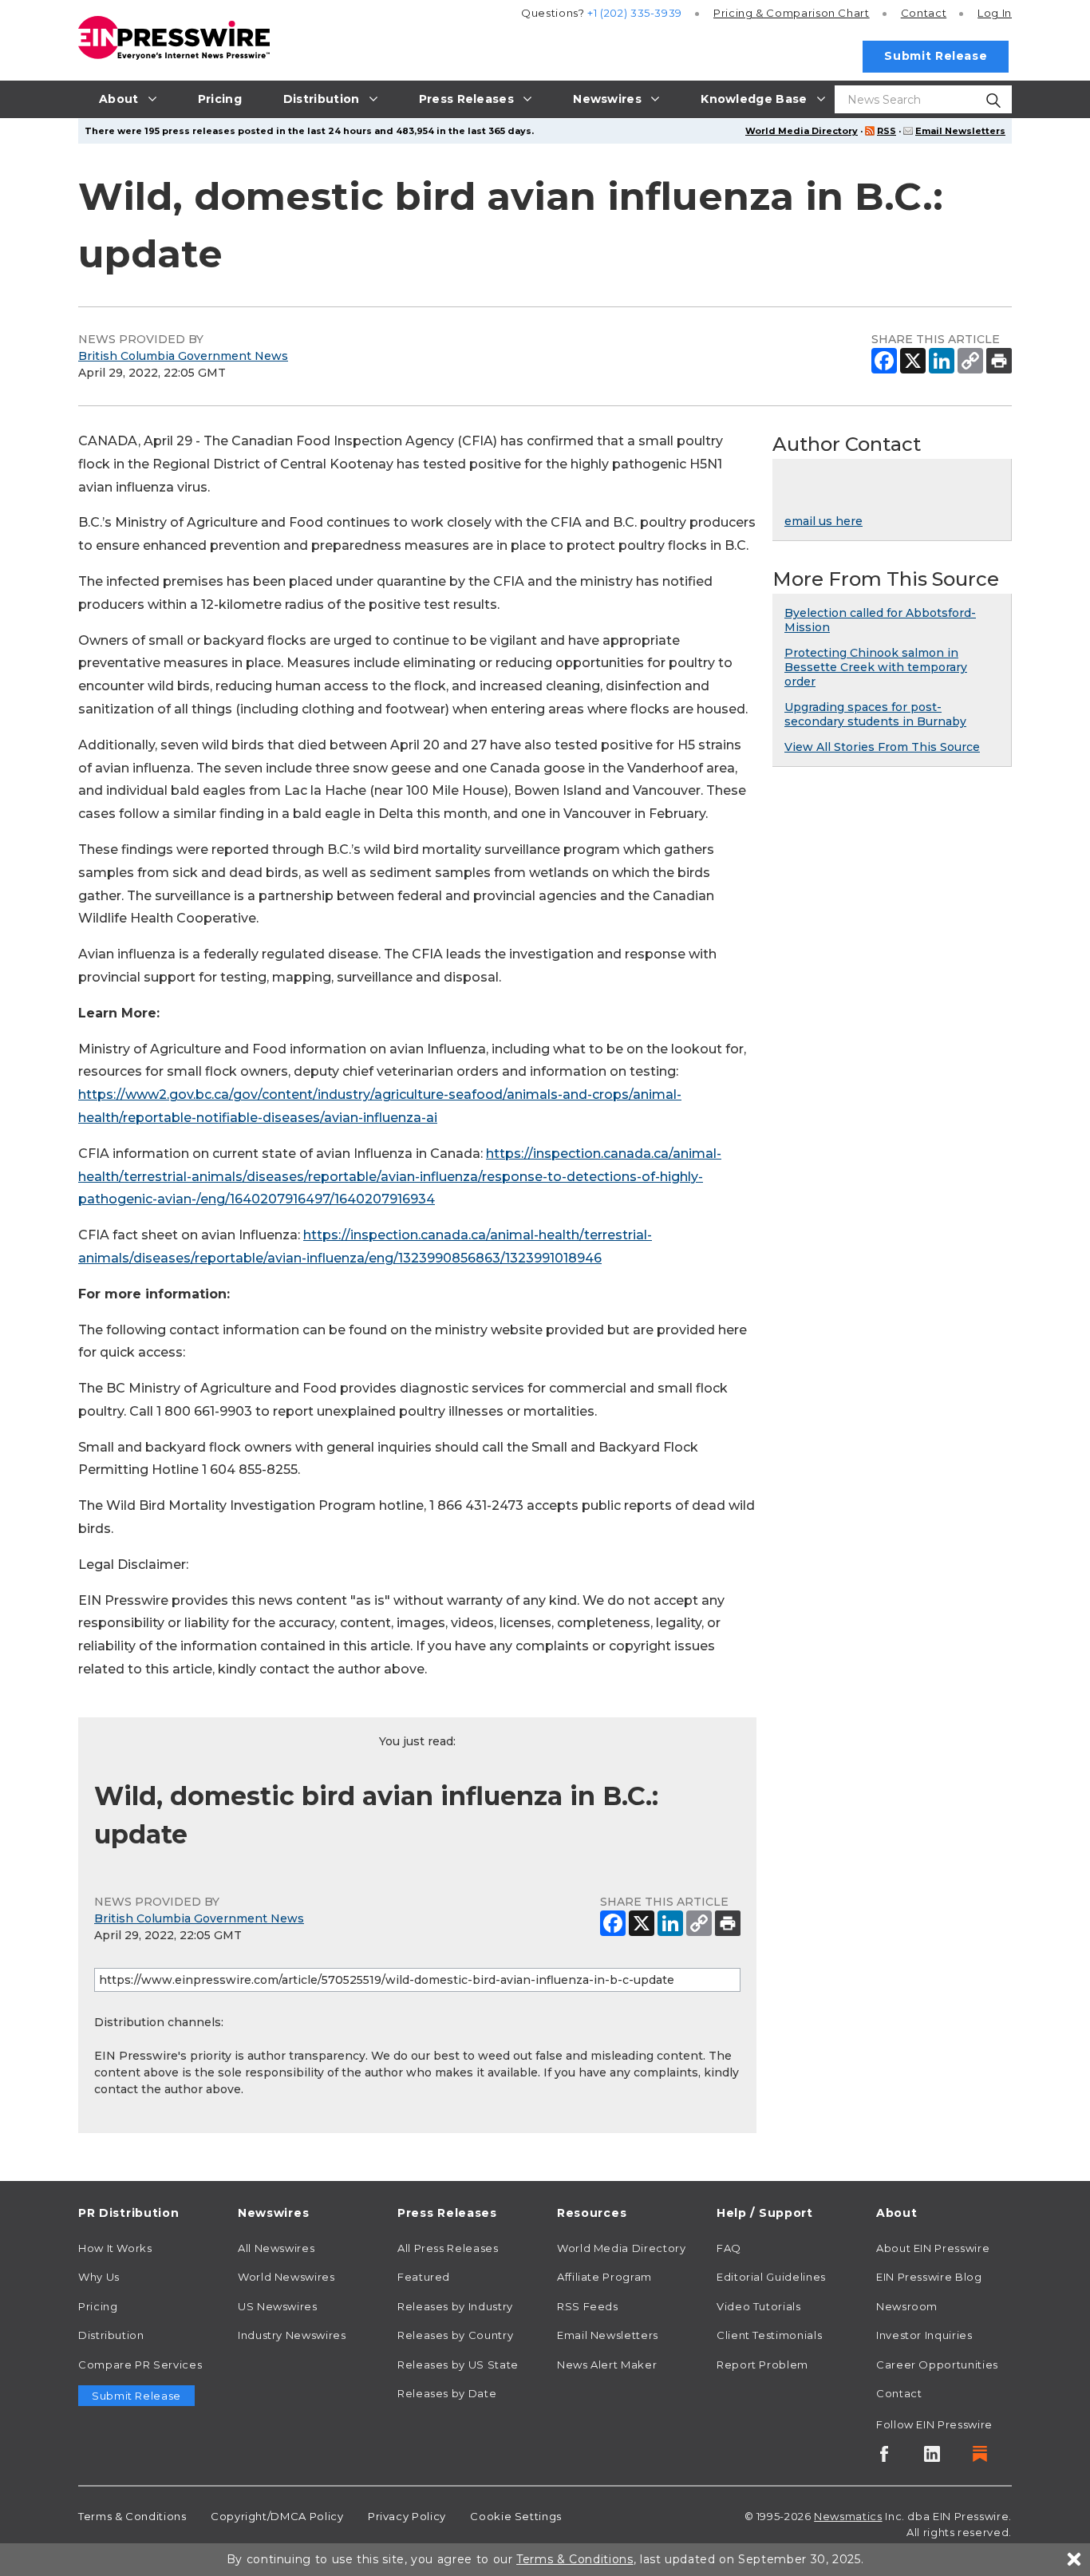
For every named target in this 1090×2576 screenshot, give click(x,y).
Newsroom (907, 2306)
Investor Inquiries (924, 2335)
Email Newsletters (960, 131)
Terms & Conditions (132, 2516)
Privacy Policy (407, 2516)
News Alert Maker (607, 2365)
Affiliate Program (604, 2277)
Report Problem (762, 2365)
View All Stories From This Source (882, 747)
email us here (823, 521)
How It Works (115, 2248)
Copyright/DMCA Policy (277, 2516)
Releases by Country (455, 2335)
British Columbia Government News (183, 356)
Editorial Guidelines (771, 2277)
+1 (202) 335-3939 (635, 13)
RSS (887, 131)
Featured (424, 2277)
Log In (995, 13)
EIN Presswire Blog (929, 2277)
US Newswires (278, 2306)
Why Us (99, 2277)
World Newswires (286, 2277)
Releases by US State (458, 2365)
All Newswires (276, 2248)
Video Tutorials (759, 2306)
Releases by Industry (455, 2306)
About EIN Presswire (933, 2248)
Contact (924, 13)
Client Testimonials (769, 2335)
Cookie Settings (516, 2516)
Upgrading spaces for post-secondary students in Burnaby (875, 714)
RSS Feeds (588, 2306)
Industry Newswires (292, 2335)
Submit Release (936, 56)
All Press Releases (448, 2248)
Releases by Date (447, 2393)
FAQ (729, 2248)
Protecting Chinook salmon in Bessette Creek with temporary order (876, 667)
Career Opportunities (937, 2365)
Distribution (111, 2335)
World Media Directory (802, 131)
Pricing (792, 13)
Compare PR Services (140, 2365)
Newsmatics (848, 2516)
